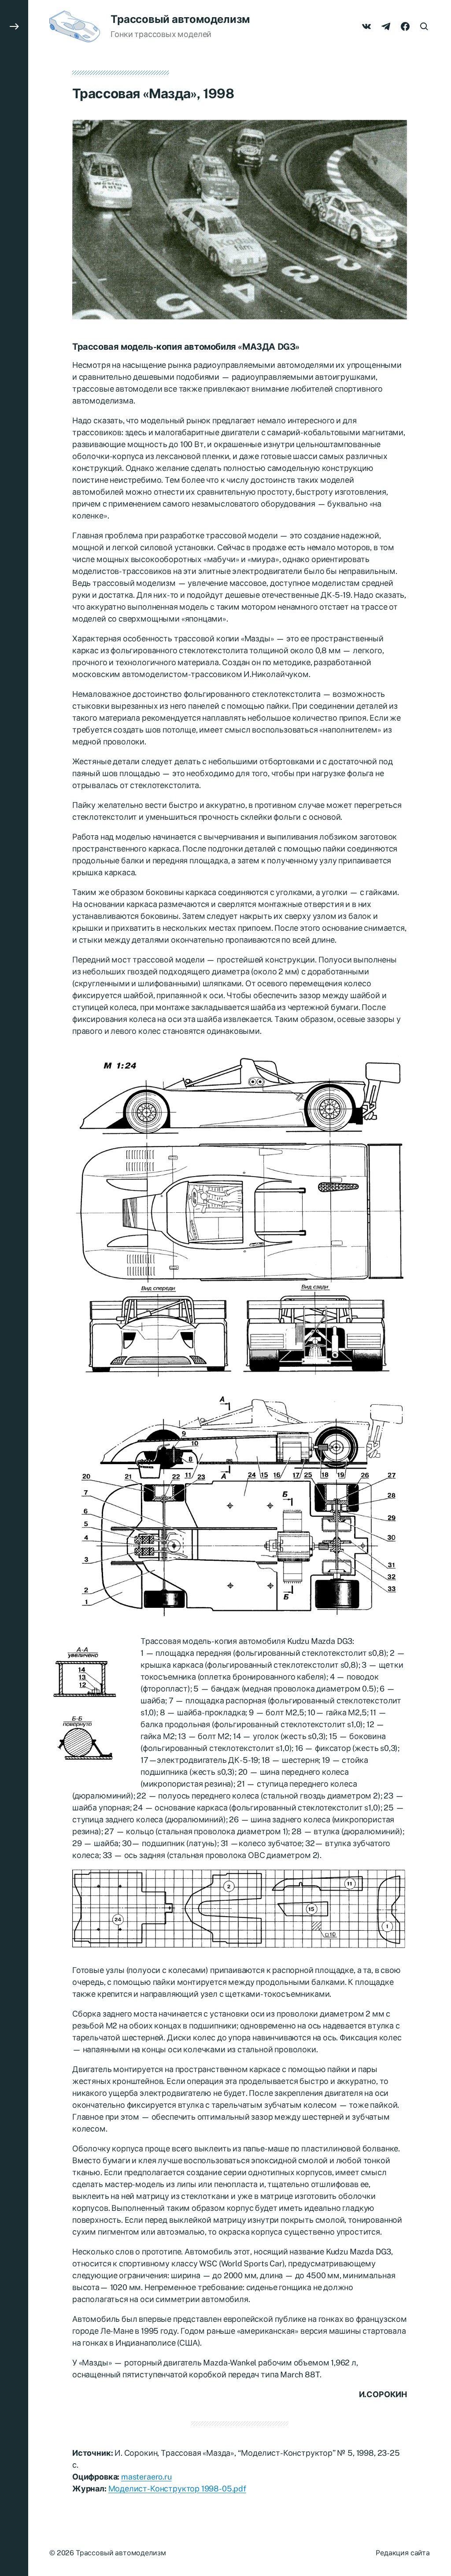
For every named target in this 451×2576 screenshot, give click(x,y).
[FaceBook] (405, 26)
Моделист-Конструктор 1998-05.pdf (177, 2489)
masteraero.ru (146, 2477)
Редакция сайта (403, 2553)
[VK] (366, 26)
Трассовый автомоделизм (180, 19)
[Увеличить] (396, 131)
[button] (14, 1288)
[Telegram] (386, 26)
